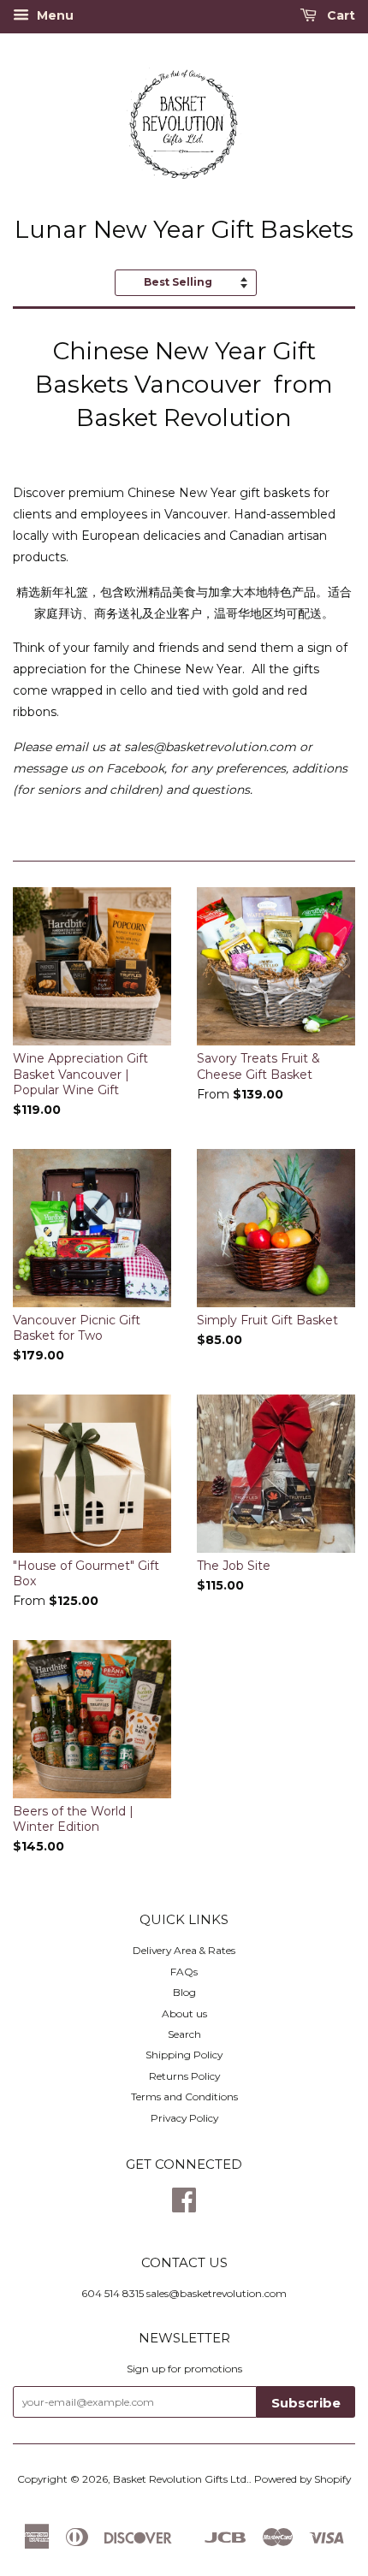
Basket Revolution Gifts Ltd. (181, 2479)
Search (184, 2034)
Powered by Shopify (303, 2479)
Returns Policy (184, 2076)
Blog (184, 1992)
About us (184, 2013)
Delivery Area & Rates (184, 1950)
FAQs (184, 1972)
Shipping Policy (184, 2055)
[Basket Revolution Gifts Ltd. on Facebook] (184, 2206)
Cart (339, 15)
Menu (53, 15)
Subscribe (306, 2403)
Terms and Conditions (184, 2096)
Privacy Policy (184, 2118)
